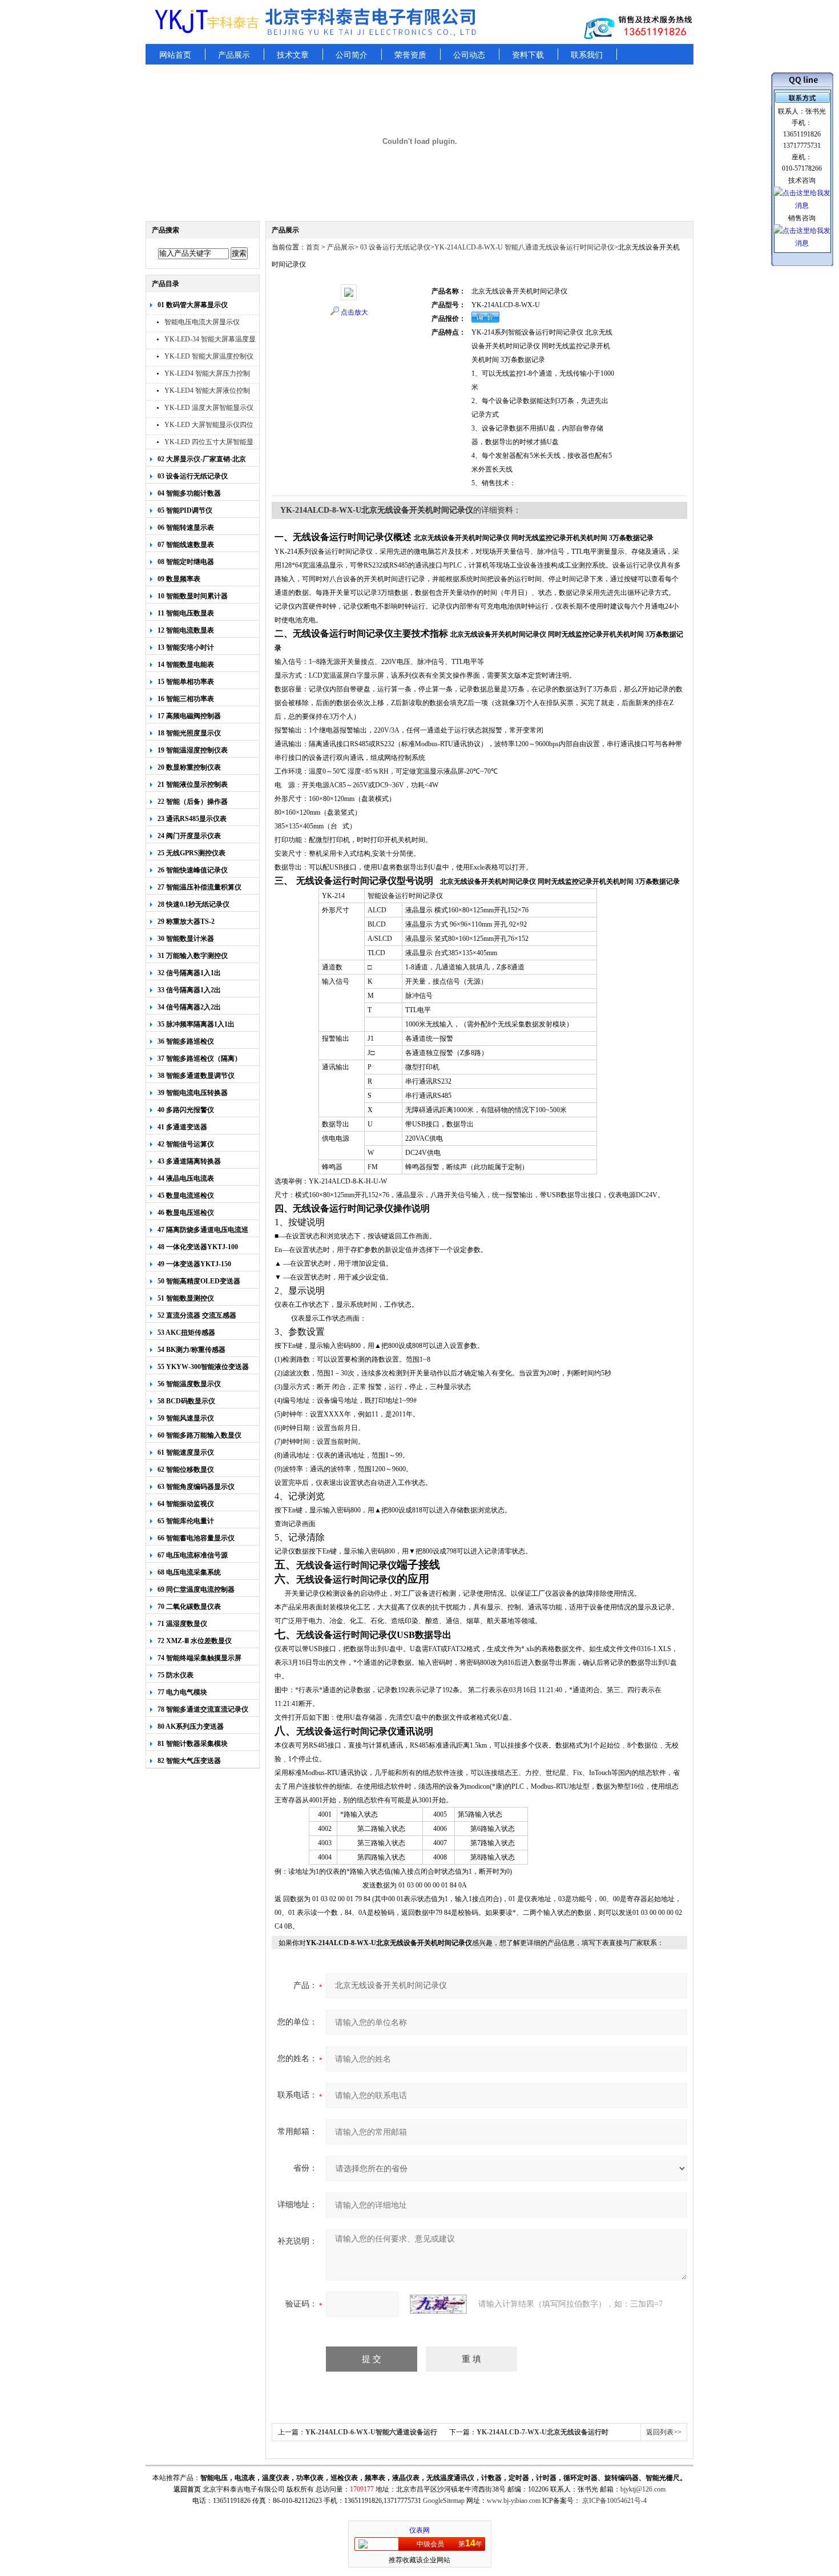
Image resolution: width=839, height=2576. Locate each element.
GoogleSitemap (444, 2501)
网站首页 (175, 55)
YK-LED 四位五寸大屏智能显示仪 (209, 443)
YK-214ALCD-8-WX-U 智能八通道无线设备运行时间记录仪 (524, 247)
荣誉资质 (410, 55)
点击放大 (354, 312)
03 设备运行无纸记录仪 (394, 247)
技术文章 (293, 55)
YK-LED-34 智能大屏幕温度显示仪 (210, 341)
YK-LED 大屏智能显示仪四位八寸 (209, 426)
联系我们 (587, 55)
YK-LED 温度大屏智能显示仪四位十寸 (209, 409)
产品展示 (234, 55)
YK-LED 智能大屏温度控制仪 (209, 356)
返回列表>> (664, 2432)
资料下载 (528, 55)
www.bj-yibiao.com (514, 2501)
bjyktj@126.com (643, 2489)
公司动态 (469, 55)
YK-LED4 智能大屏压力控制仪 (207, 375)
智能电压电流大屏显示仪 (202, 322)
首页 (313, 247)
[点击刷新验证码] (438, 2304)
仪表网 (419, 2530)
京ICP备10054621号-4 (614, 2501)
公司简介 (352, 55)
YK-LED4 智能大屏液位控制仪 (207, 392)
